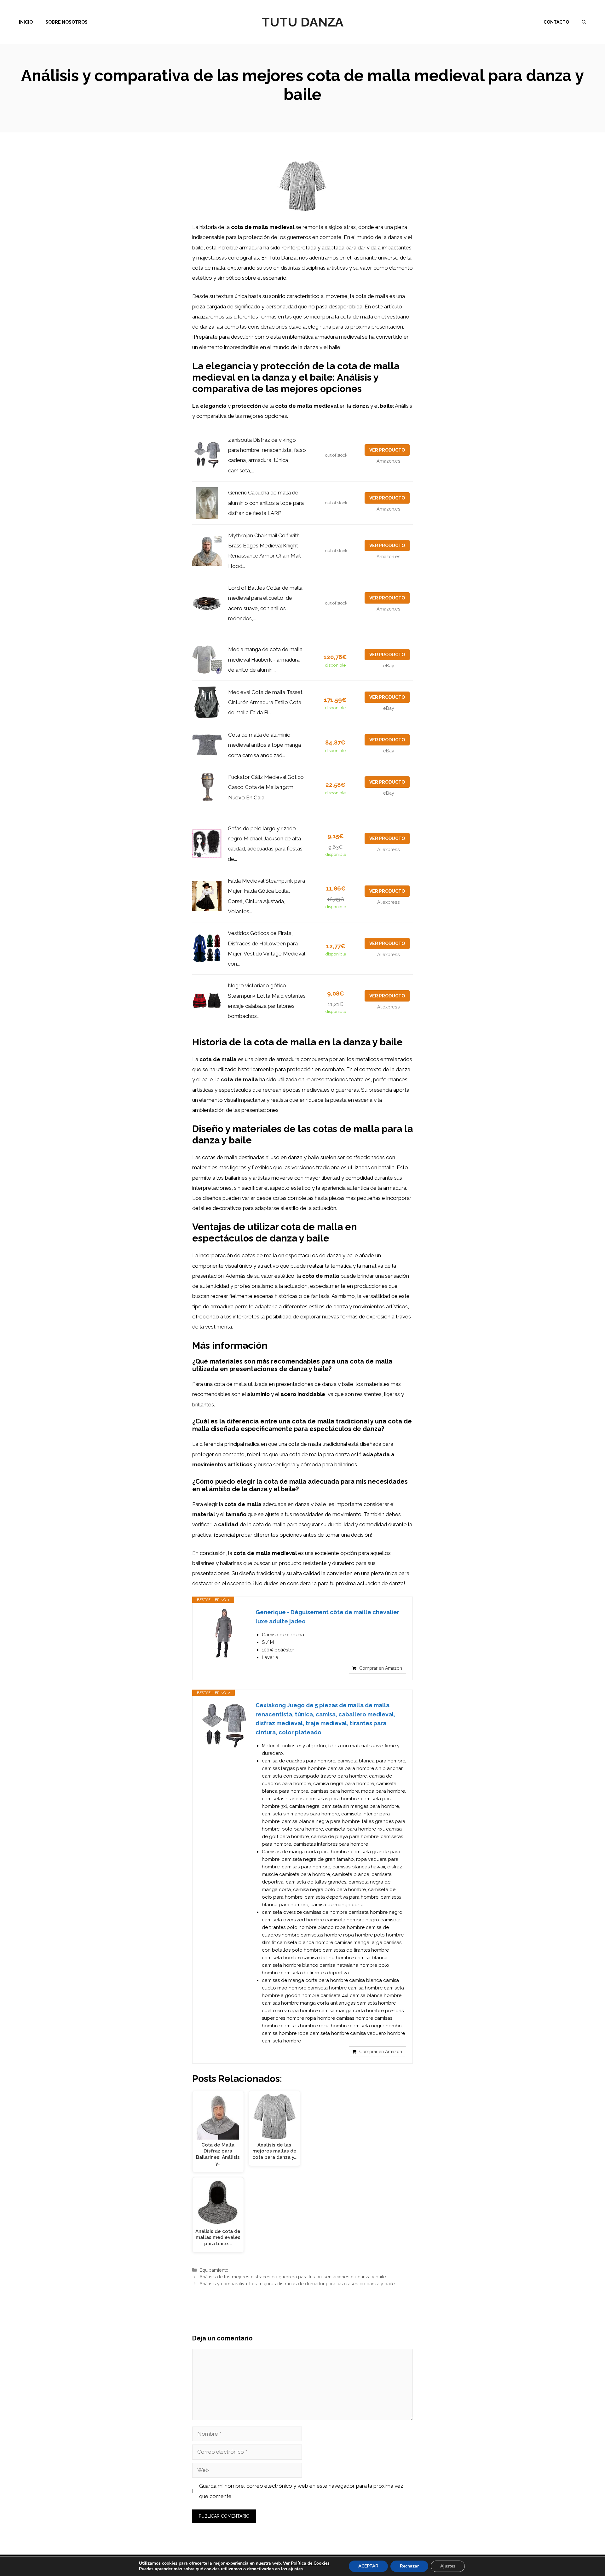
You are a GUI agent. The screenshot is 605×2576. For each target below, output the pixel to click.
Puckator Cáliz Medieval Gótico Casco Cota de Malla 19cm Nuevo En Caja (266, 787)
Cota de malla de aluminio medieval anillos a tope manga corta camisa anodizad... (265, 745)
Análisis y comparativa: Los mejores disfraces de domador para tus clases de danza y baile (297, 2284)
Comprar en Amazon (381, 1668)
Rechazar (409, 2566)
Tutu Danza (302, 22)
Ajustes (448, 2566)
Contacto (556, 22)
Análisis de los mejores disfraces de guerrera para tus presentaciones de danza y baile (293, 2277)
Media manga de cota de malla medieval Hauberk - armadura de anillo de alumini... (265, 660)
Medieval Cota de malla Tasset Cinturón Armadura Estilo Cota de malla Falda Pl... (265, 702)
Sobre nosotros (66, 22)
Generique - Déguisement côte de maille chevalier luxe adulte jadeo (327, 1617)
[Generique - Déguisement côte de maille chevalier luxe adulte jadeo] (224, 1633)
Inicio (26, 22)
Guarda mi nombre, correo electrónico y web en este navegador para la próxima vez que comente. (301, 2491)
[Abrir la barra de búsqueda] (584, 22)
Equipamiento (214, 2270)
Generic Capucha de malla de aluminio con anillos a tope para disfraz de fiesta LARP (266, 503)
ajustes (296, 2569)
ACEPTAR (368, 2566)
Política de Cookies (310, 2563)
